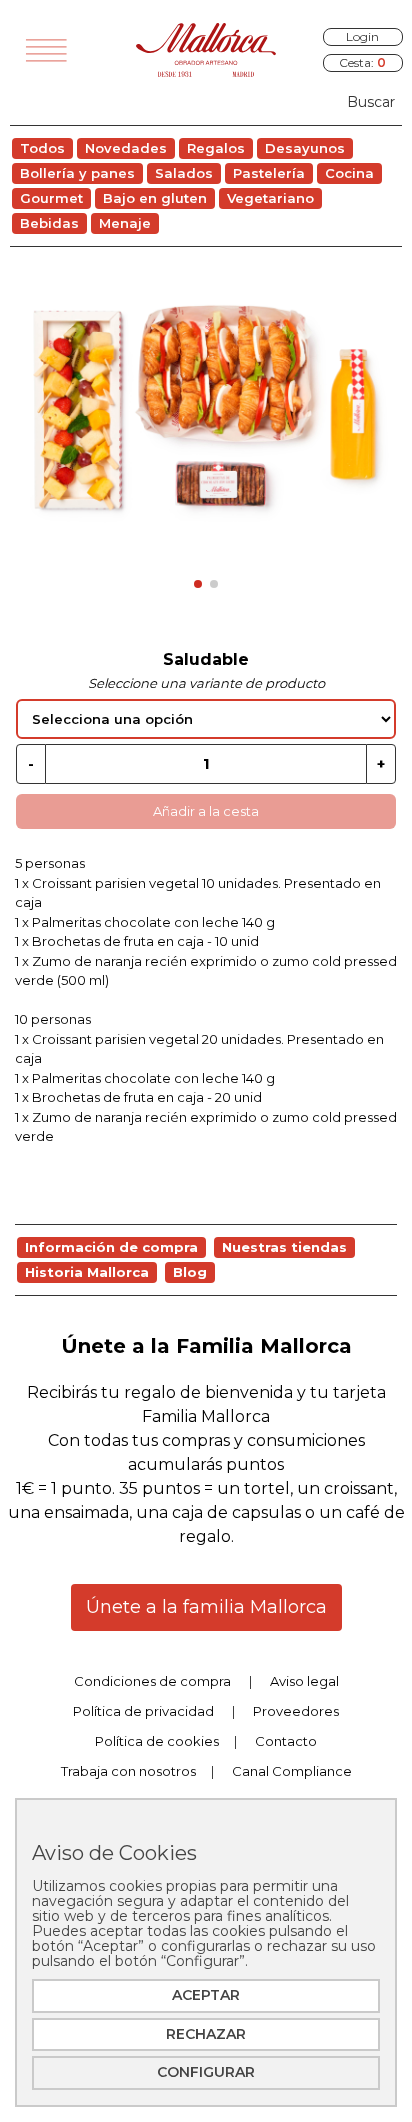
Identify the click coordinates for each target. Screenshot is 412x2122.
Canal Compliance (292, 1771)
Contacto (286, 1741)
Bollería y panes (77, 173)
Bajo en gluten (155, 198)
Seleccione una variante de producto (206, 683)
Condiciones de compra (152, 1681)
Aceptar (206, 1995)
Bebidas (49, 223)
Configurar (206, 2072)
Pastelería (269, 173)
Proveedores (296, 1711)
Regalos (216, 148)
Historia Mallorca (87, 1272)
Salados (184, 173)
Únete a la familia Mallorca (206, 1607)
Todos (42, 148)
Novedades (126, 148)
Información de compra (111, 1247)
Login (362, 36)
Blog (190, 1272)
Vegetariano (270, 198)
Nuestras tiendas (284, 1247)
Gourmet (51, 198)
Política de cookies (157, 1741)
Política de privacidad (143, 1711)
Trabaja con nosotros (128, 1771)
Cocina (349, 173)
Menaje (125, 223)
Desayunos (305, 148)
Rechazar (206, 2034)
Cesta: (362, 62)
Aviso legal (304, 1681)
